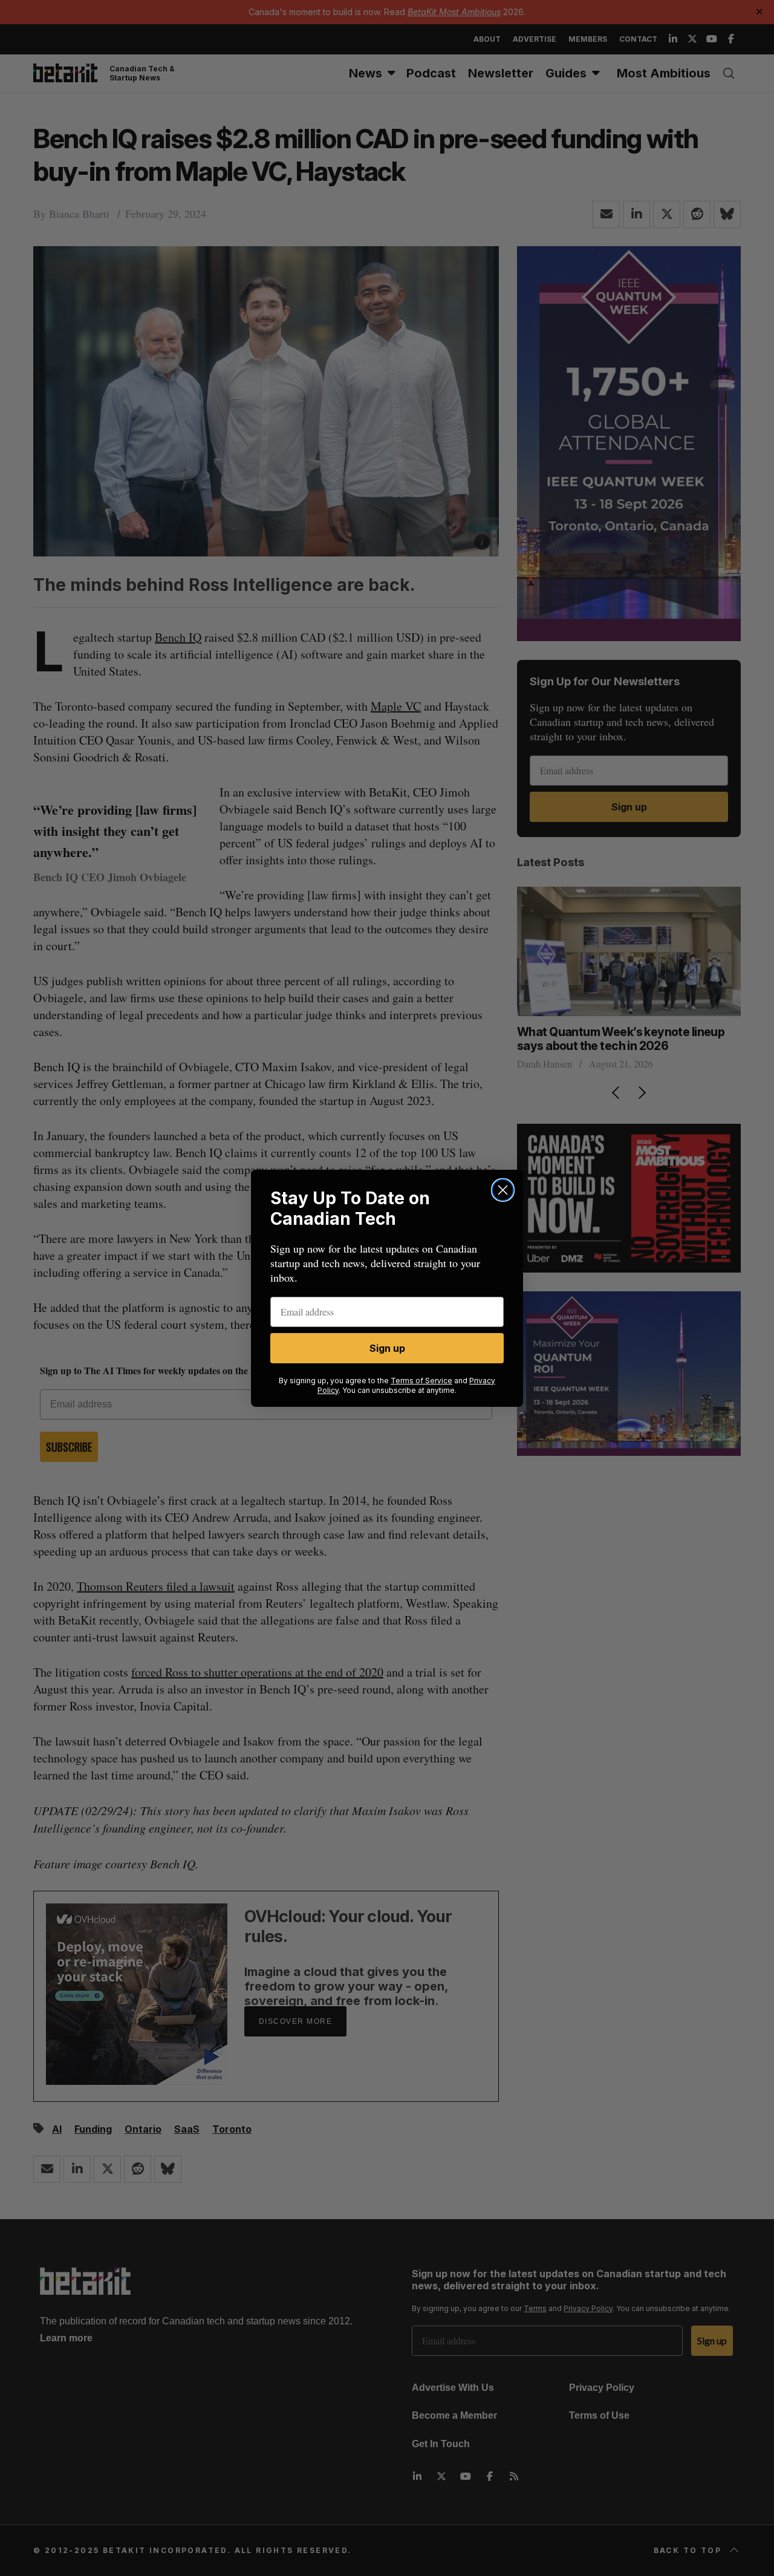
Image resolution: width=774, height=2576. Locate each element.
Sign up (387, 1348)
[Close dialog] (503, 1190)
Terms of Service (421, 1381)
